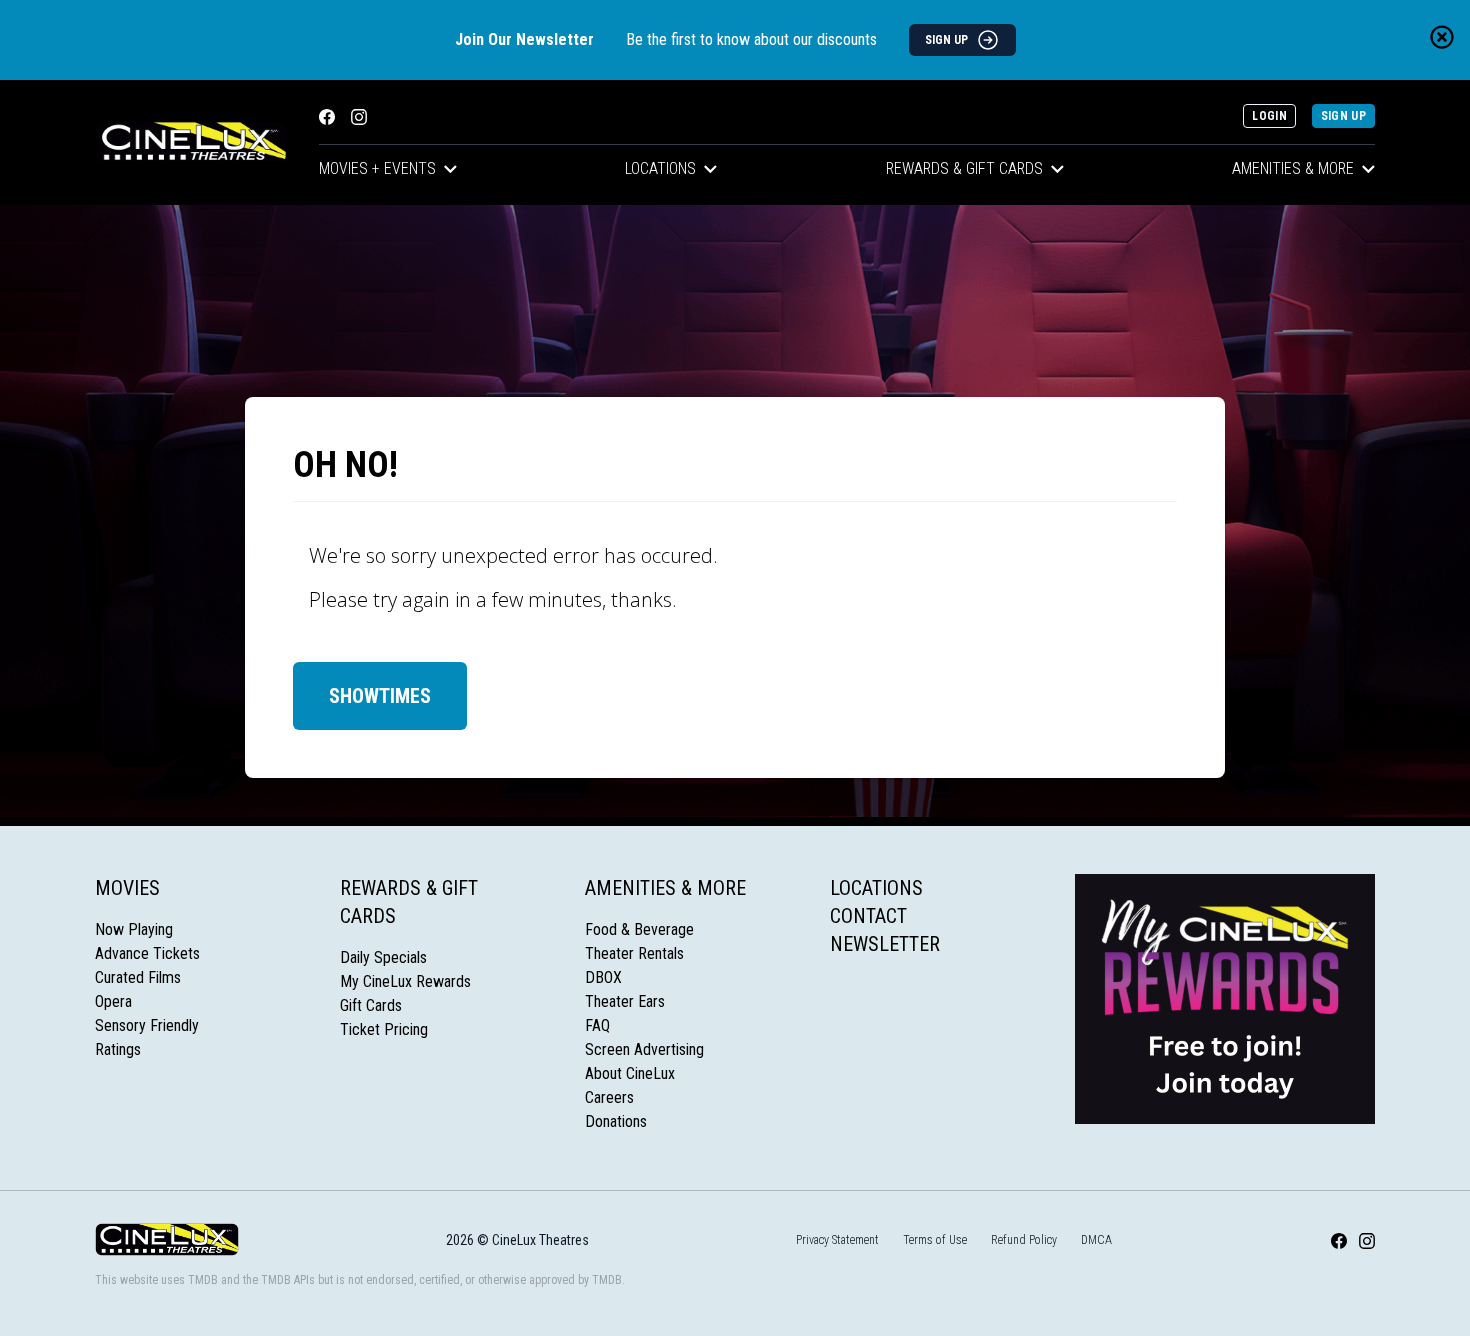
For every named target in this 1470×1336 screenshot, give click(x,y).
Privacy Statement (837, 1240)
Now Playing (134, 929)
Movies (127, 888)
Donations (616, 1121)
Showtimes (380, 696)
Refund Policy (1024, 1240)
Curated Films (138, 977)
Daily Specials (383, 957)
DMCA (1096, 1240)
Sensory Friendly (147, 1025)
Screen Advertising (644, 1049)
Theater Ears (625, 1001)
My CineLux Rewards (405, 981)
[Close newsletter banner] (1442, 37)
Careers (609, 1097)
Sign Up (1343, 116)
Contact (868, 916)
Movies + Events (377, 168)
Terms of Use (935, 1240)
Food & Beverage (639, 929)
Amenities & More (1293, 168)
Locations (660, 168)
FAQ (597, 1025)
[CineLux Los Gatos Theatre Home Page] (191, 142)
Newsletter (885, 944)
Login (1269, 116)
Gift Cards (371, 1005)
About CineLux (630, 1073)
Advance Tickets (147, 953)
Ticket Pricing (384, 1029)
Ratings (118, 1049)
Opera (113, 1001)
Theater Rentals (634, 953)
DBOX (603, 977)
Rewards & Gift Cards (964, 168)
